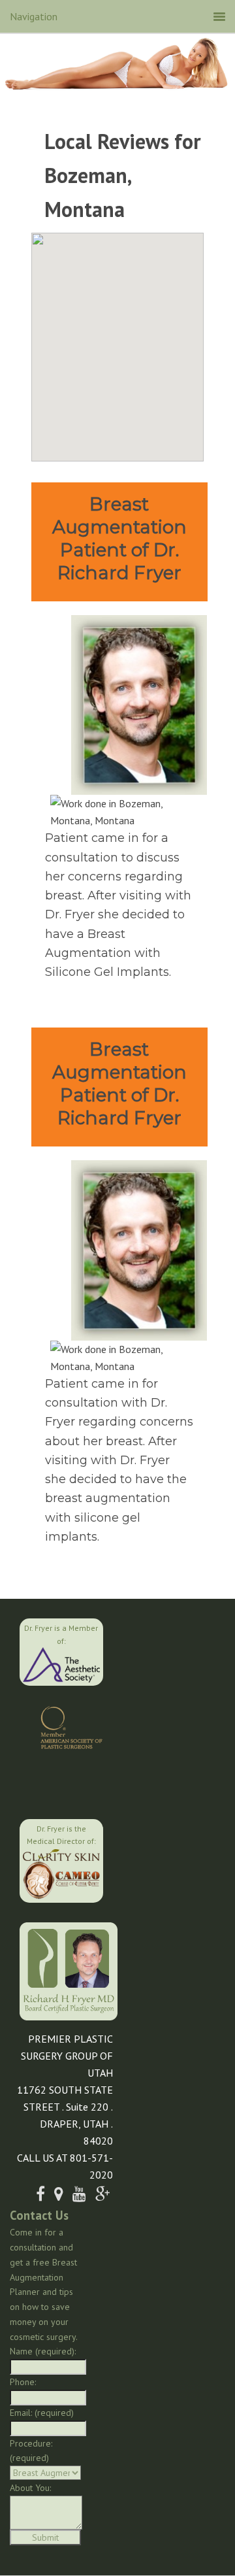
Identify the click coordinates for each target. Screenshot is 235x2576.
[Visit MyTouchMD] (64, 1782)
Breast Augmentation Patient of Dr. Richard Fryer (119, 538)
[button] (117, 339)
